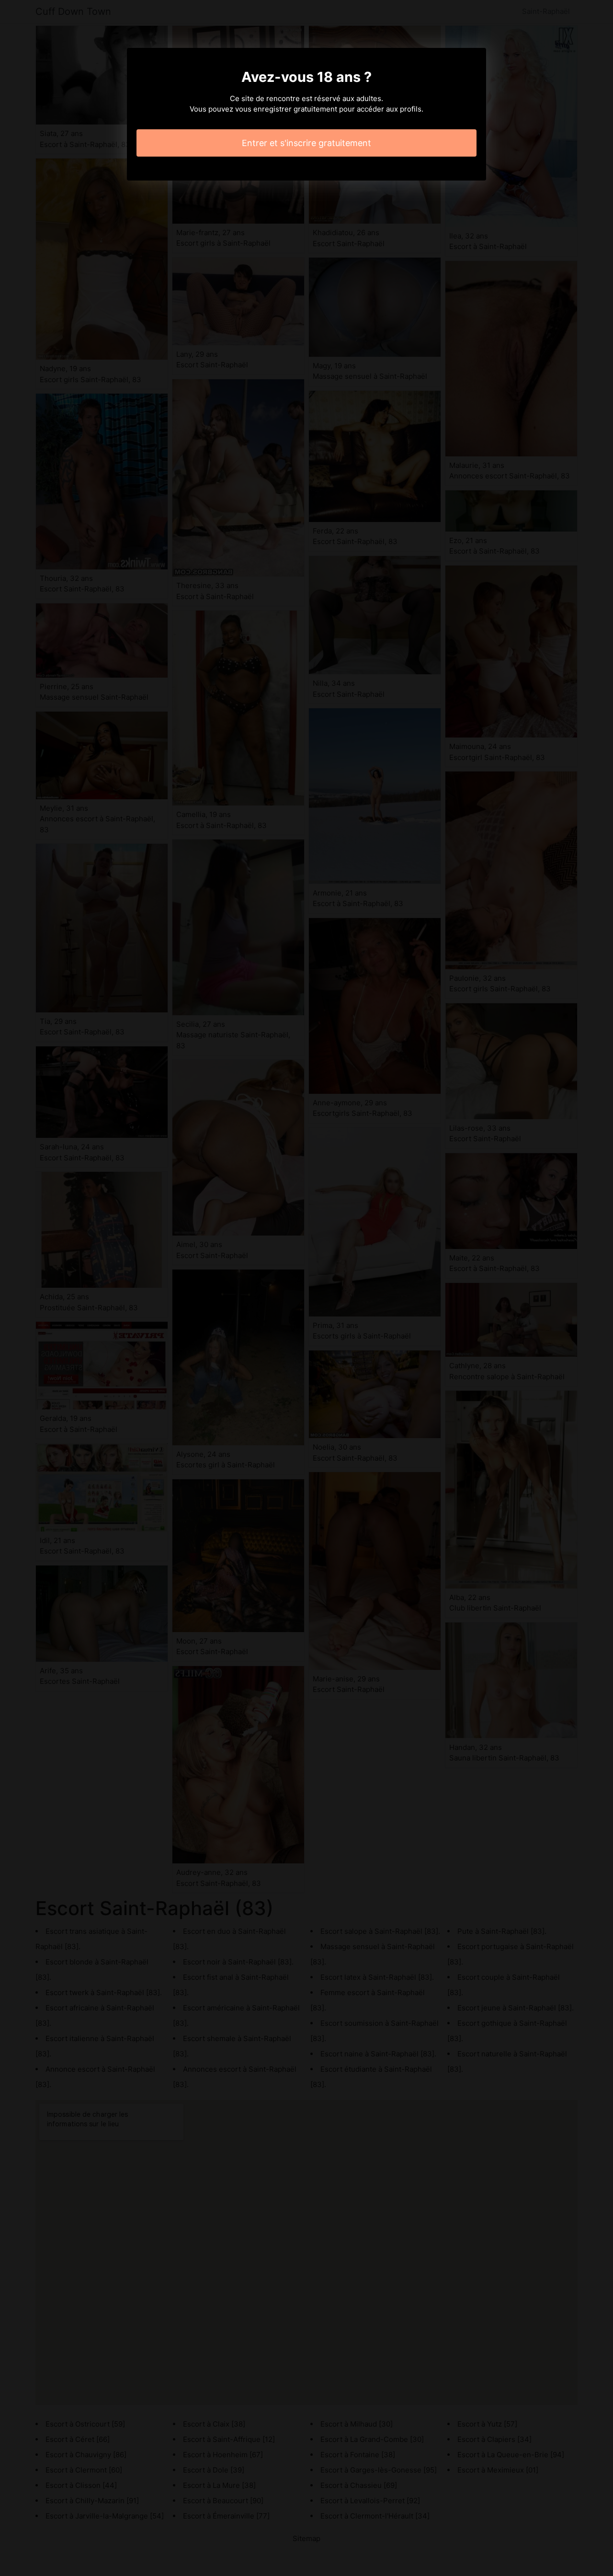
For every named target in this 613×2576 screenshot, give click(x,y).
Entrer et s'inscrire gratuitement (306, 143)
